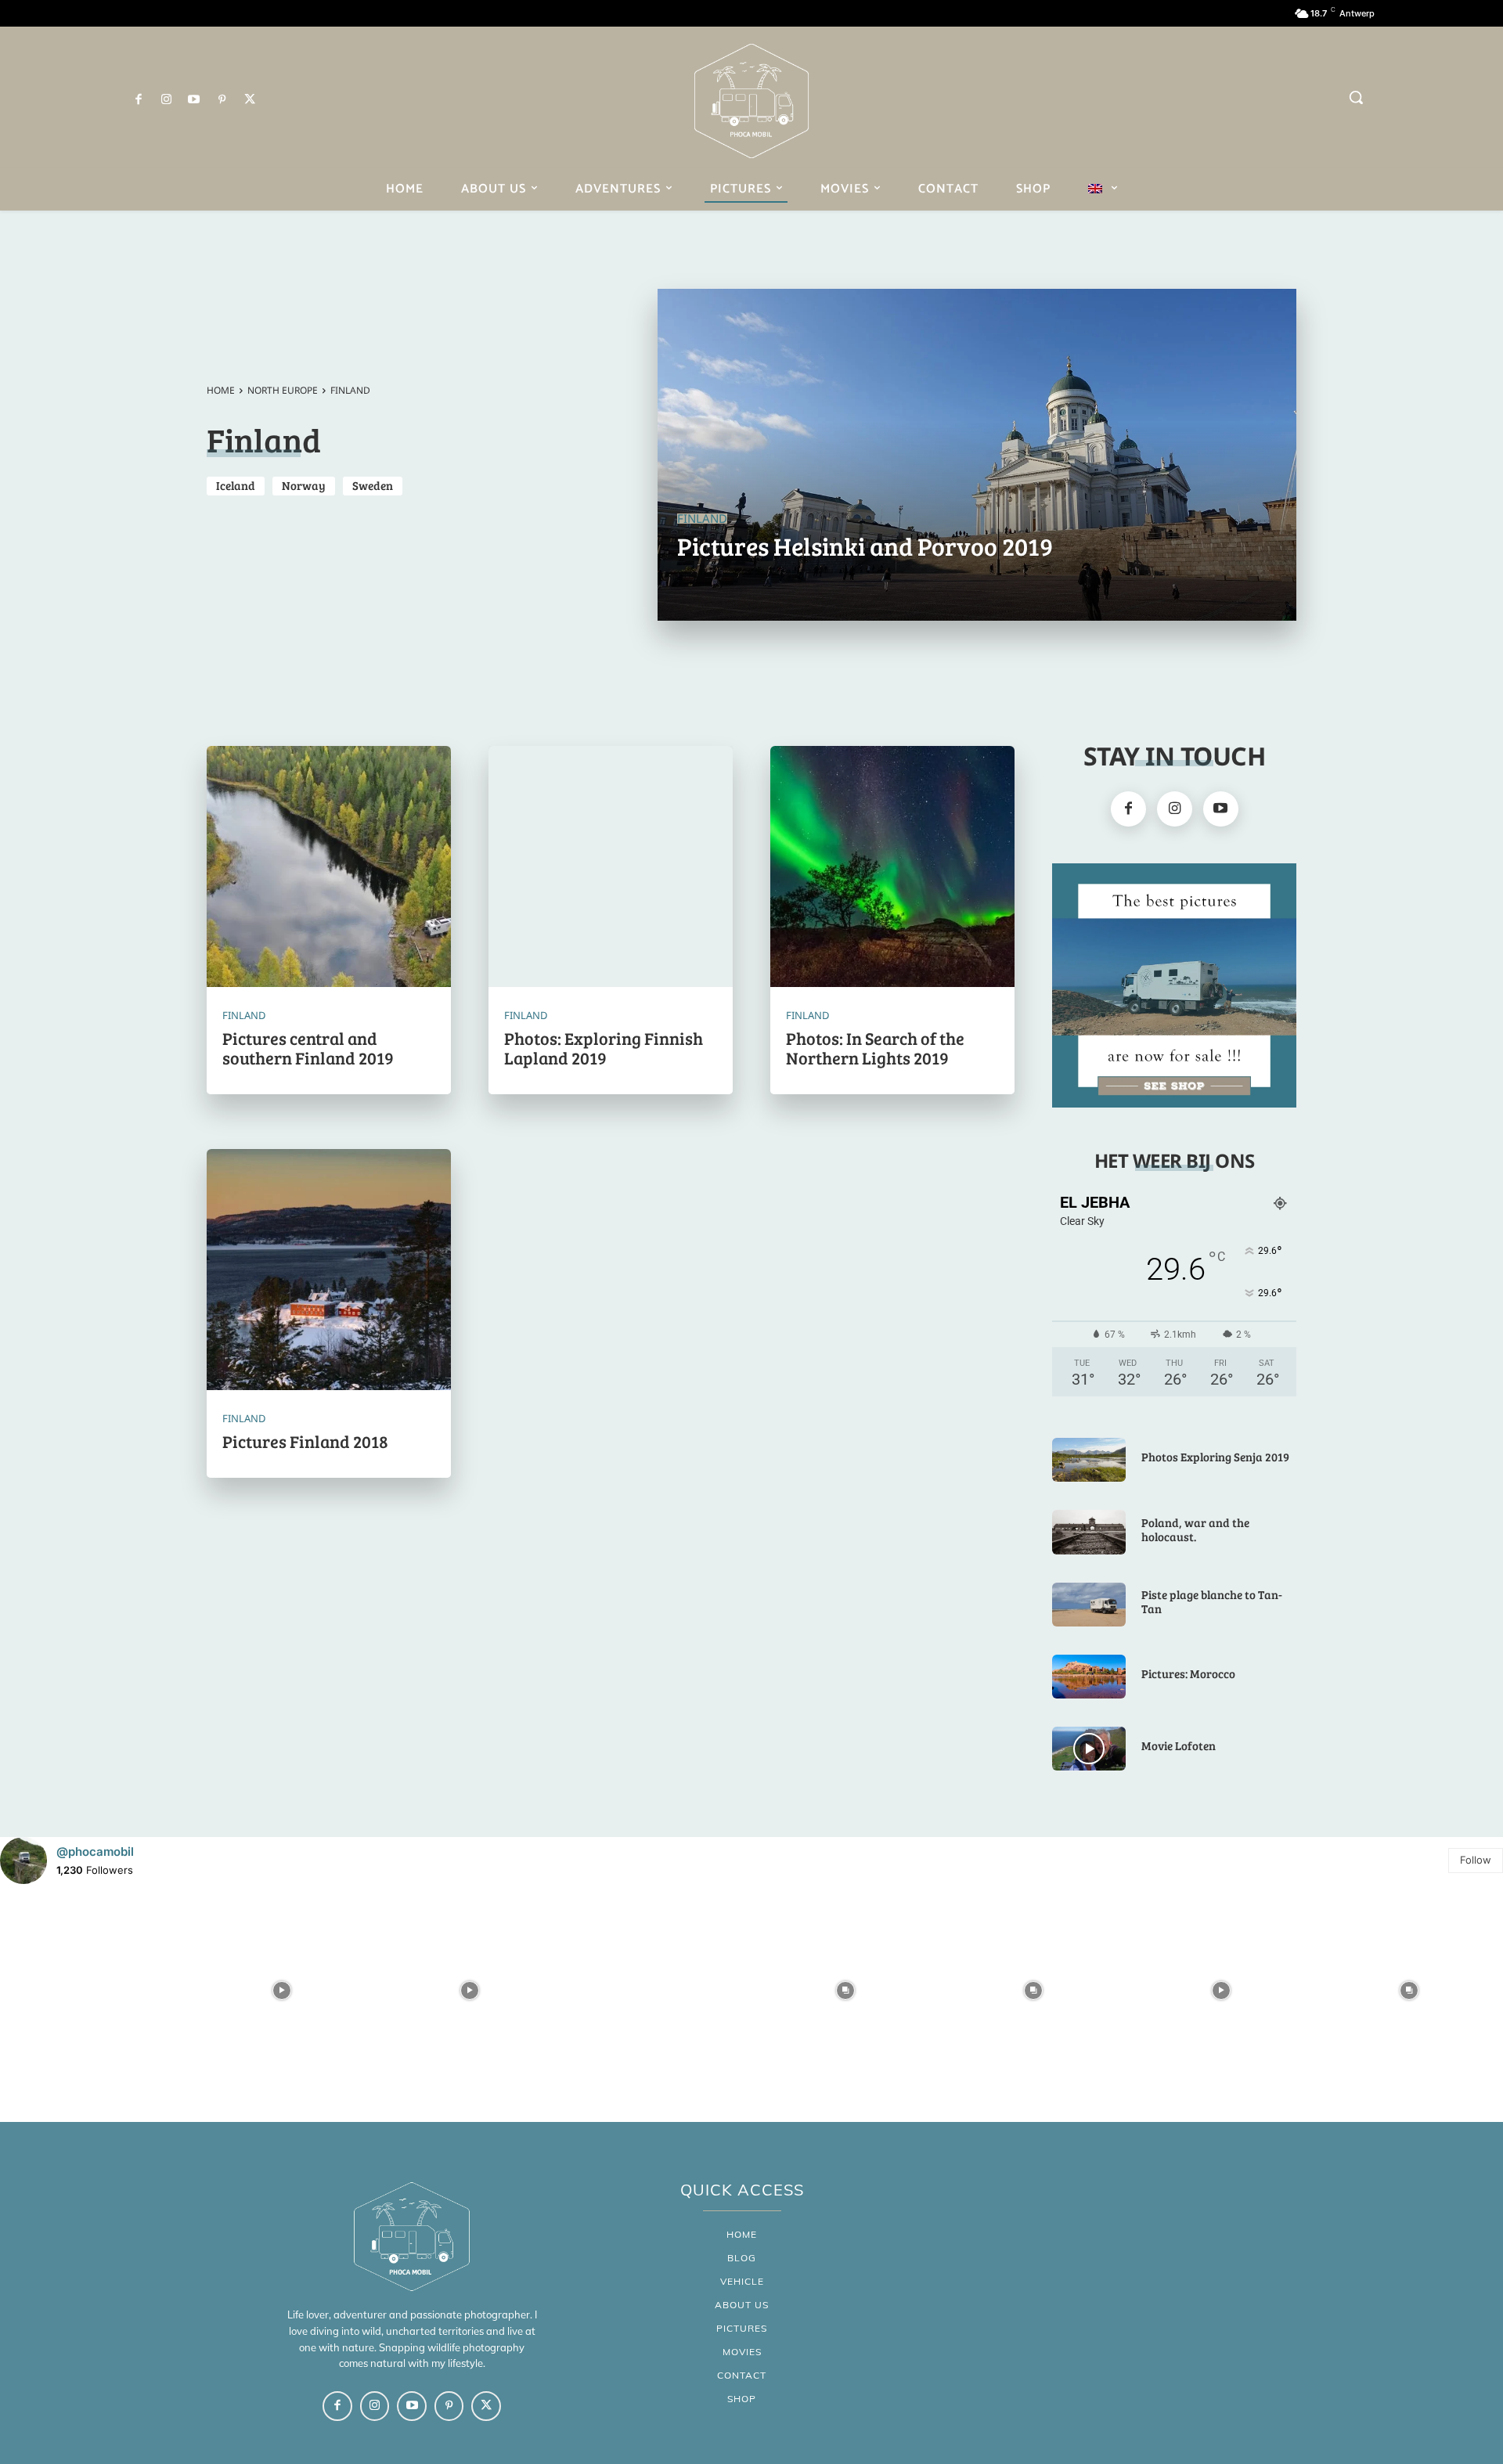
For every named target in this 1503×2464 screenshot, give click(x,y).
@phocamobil (95, 1852)
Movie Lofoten (1179, 1745)
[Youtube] (194, 100)
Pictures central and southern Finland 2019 (308, 1047)
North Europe (283, 390)
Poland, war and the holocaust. (1195, 1529)
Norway (304, 485)
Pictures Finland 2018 (305, 1441)
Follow (1476, 1860)
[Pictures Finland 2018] (329, 1271)
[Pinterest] (222, 100)
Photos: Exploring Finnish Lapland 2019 (604, 1047)
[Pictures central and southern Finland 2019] (329, 868)
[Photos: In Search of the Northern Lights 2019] (892, 868)
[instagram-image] (94, 1990)
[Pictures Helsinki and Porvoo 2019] (977, 455)
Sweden (373, 485)
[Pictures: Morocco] (1089, 1677)
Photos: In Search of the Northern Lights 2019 (875, 1047)
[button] (1356, 97)
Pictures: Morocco (1188, 1673)
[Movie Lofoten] (1089, 1749)
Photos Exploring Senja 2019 (1215, 1457)
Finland (702, 519)
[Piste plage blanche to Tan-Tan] (1089, 1605)
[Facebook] (139, 100)
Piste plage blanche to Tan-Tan (1212, 1601)
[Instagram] (167, 100)
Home (221, 390)
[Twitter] (250, 100)
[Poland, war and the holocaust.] (1089, 1532)
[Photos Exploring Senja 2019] (1089, 1460)
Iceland (236, 485)
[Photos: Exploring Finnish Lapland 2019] (611, 868)
